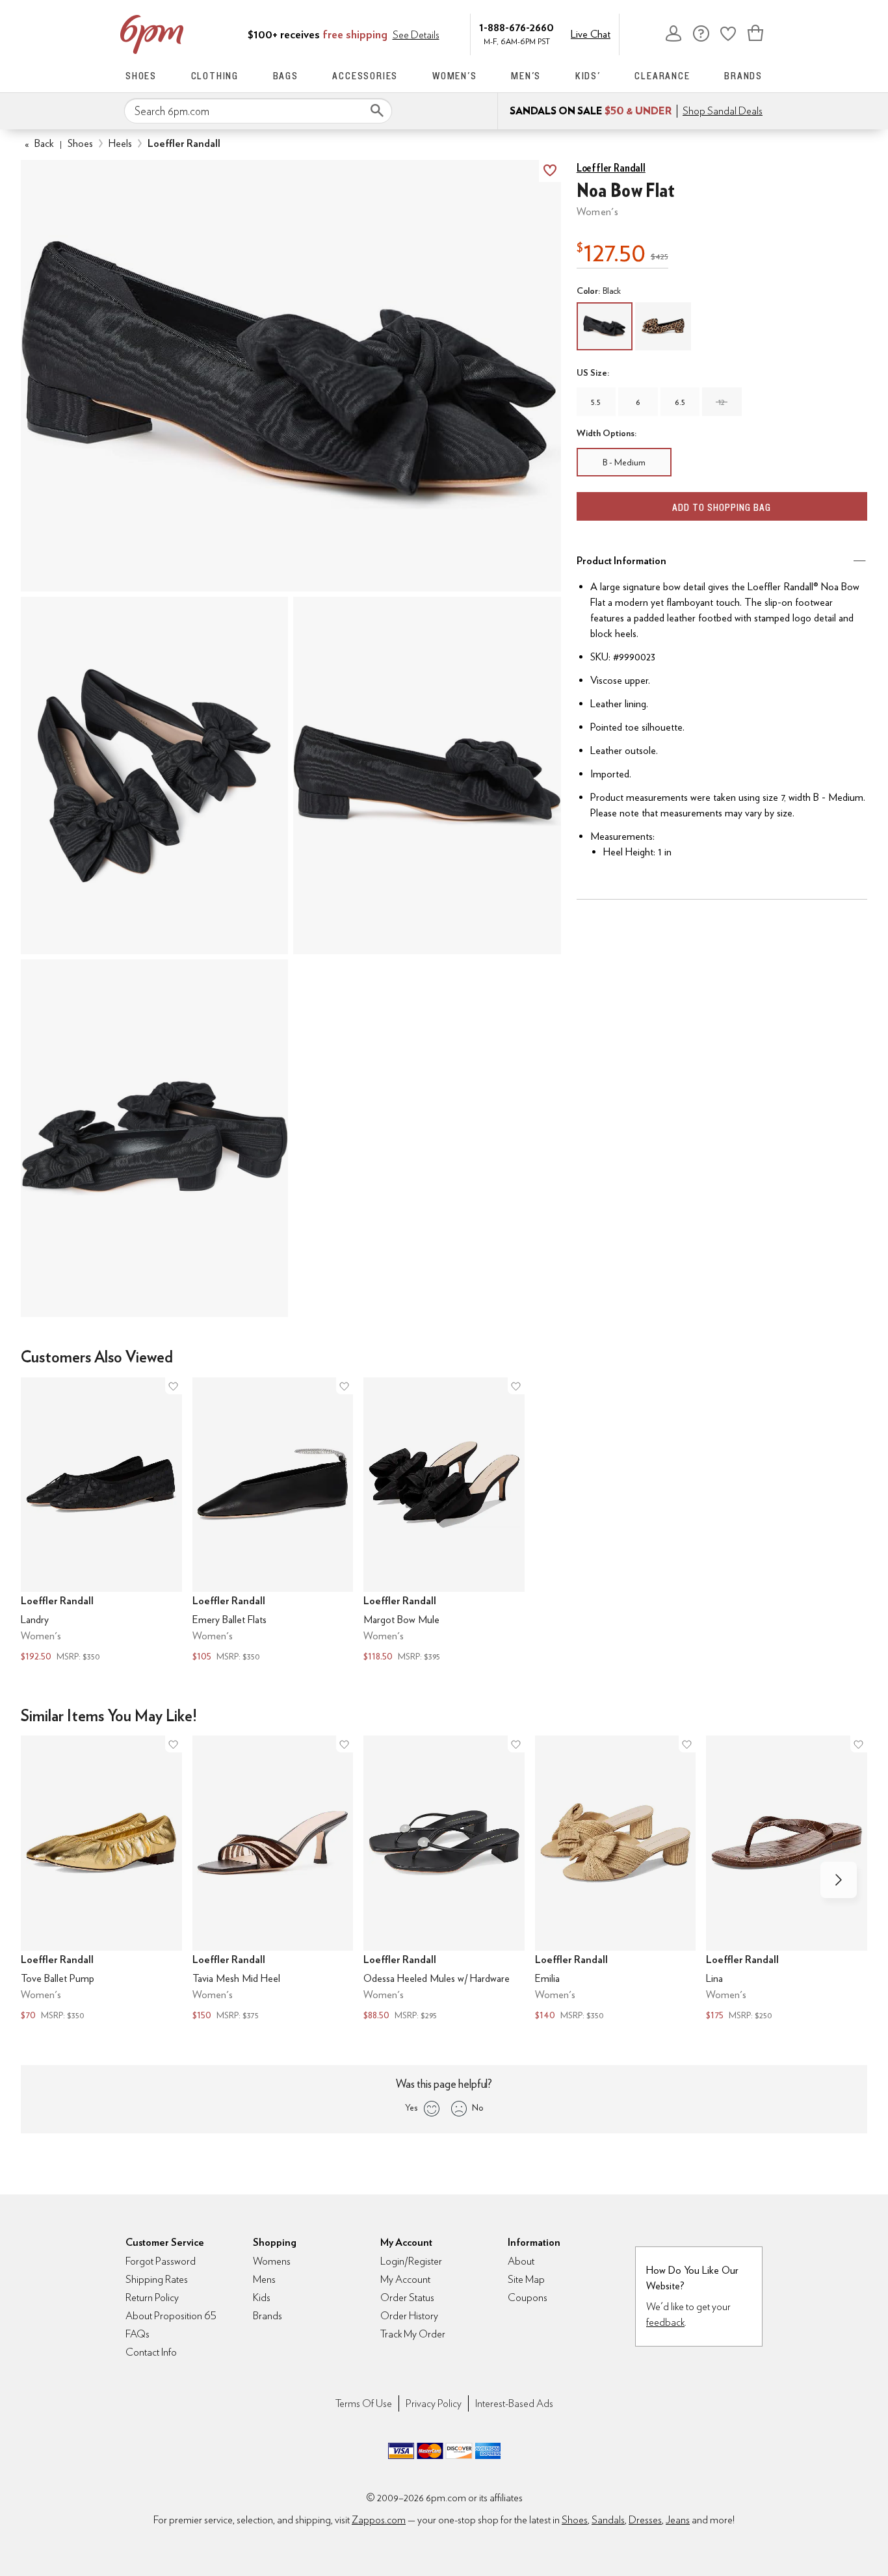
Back (39, 143)
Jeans (678, 2520)
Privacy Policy (434, 2403)
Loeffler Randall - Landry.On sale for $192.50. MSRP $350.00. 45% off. (101, 1521)
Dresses (645, 2520)
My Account (673, 33)
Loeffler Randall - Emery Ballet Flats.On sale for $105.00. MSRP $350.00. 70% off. (273, 1521)
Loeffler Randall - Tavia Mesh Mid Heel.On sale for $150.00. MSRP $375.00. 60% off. (273, 1880)
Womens (272, 2261)
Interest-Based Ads (514, 2403)
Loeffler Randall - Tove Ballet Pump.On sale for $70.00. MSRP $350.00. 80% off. (101, 1880)
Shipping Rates (157, 2279)
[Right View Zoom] (427, 775)
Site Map (526, 2279)
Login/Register (411, 2261)
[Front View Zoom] (154, 1138)
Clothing (215, 76)
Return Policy (152, 2297)
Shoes (141, 76)
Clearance (662, 76)
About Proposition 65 (171, 2316)
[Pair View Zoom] (291, 376)
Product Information (621, 561)
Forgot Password (161, 2261)
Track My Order (413, 2334)
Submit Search (377, 111)
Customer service (701, 33)
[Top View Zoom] (154, 775)
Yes (411, 2107)
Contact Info (151, 2352)
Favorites (728, 33)
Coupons (528, 2297)
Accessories (365, 76)
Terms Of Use (364, 2403)
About (521, 2261)
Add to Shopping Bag (722, 507)
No (478, 2107)
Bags (286, 76)
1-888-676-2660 (516, 27)
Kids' (588, 76)
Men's (526, 76)
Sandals (608, 2520)
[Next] (839, 1880)
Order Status (407, 2297)
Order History (409, 2316)
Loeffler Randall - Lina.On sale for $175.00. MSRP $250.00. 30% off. (787, 1880)
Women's (455, 76)
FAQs (137, 2334)
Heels (120, 143)
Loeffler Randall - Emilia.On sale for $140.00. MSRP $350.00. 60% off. (616, 1880)
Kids (262, 2297)
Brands (743, 76)
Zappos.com (379, 2520)
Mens (264, 2279)
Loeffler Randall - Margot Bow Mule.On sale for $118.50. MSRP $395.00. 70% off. (444, 1521)
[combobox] (258, 111)
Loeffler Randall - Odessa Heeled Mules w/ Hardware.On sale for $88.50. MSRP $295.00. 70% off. (444, 1880)
